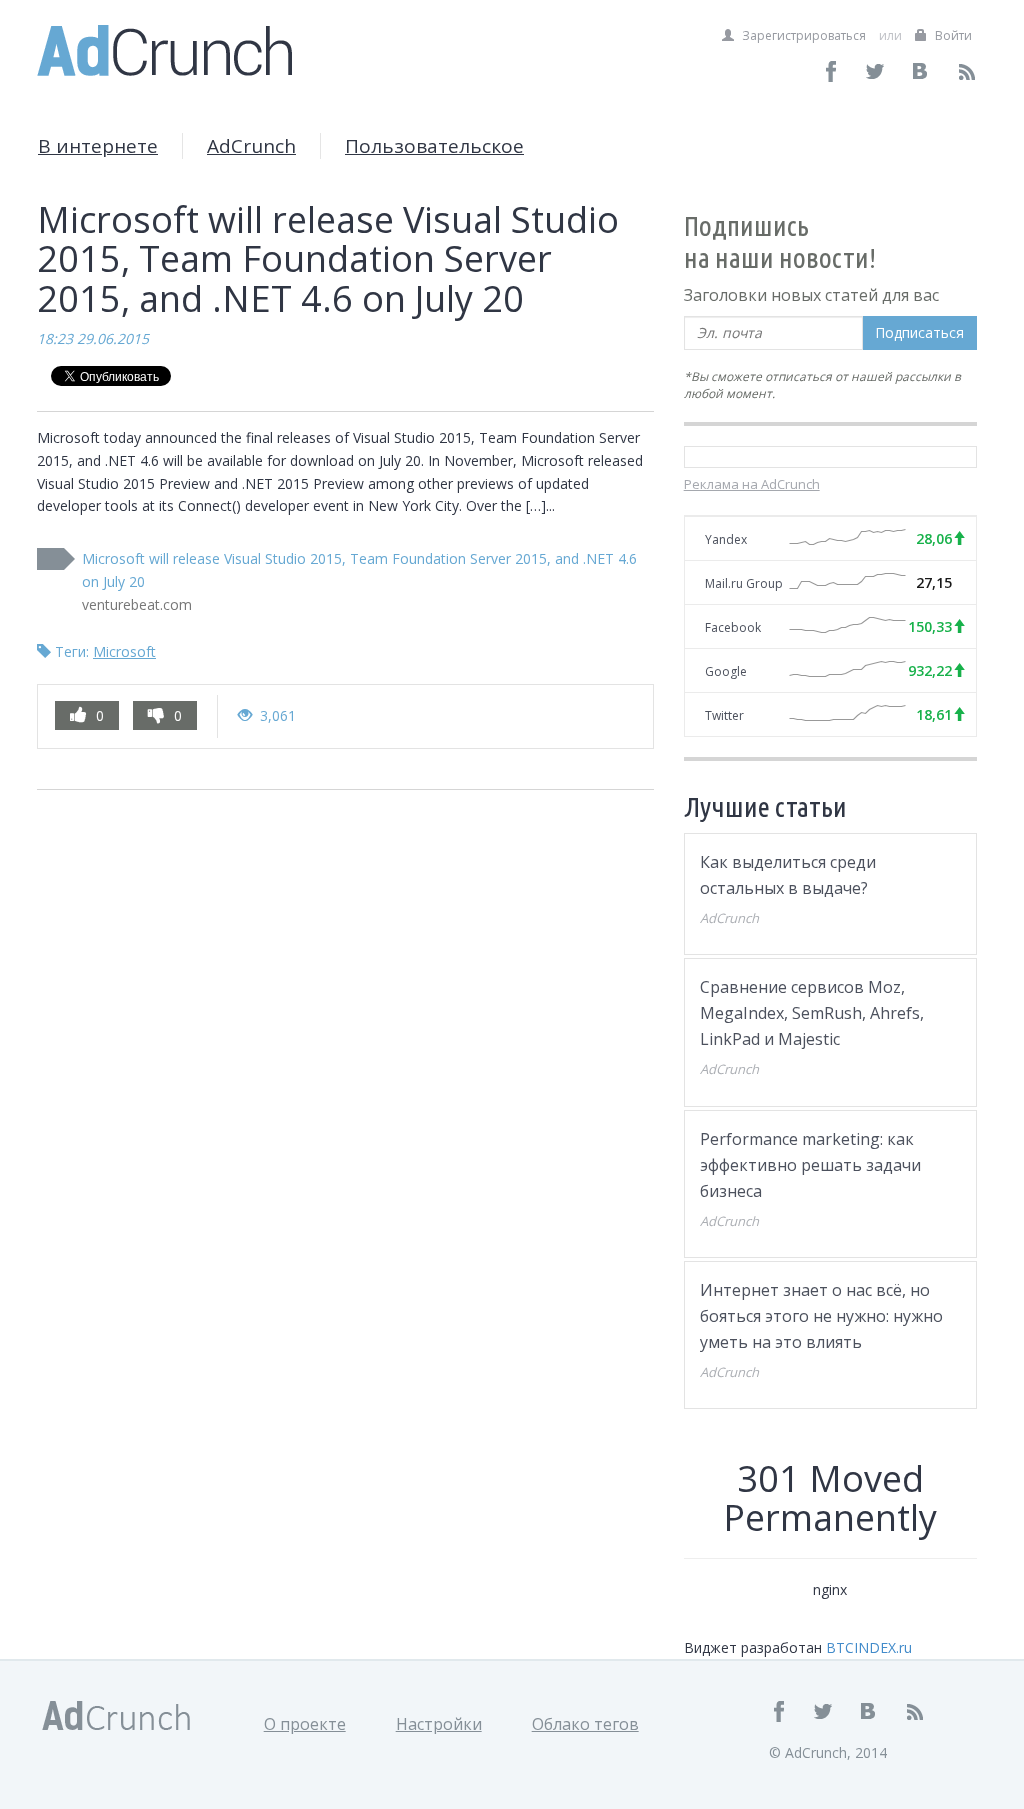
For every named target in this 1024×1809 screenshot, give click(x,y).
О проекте (305, 1724)
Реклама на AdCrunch (752, 484)
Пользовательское (434, 146)
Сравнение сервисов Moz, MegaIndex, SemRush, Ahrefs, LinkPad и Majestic (812, 1013)
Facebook (733, 627)
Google (726, 671)
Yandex (726, 539)
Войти (952, 35)
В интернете (98, 146)
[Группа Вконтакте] (921, 71)
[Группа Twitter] (876, 71)
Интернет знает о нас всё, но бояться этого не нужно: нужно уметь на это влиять (821, 1316)
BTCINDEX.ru (869, 1647)
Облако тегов (585, 1724)
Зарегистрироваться (802, 35)
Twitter (724, 715)
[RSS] (966, 71)
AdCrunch (251, 146)
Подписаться (919, 332)
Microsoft (124, 651)
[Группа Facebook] (831, 71)
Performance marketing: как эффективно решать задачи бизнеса (810, 1165)
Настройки (439, 1724)
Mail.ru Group (744, 583)
